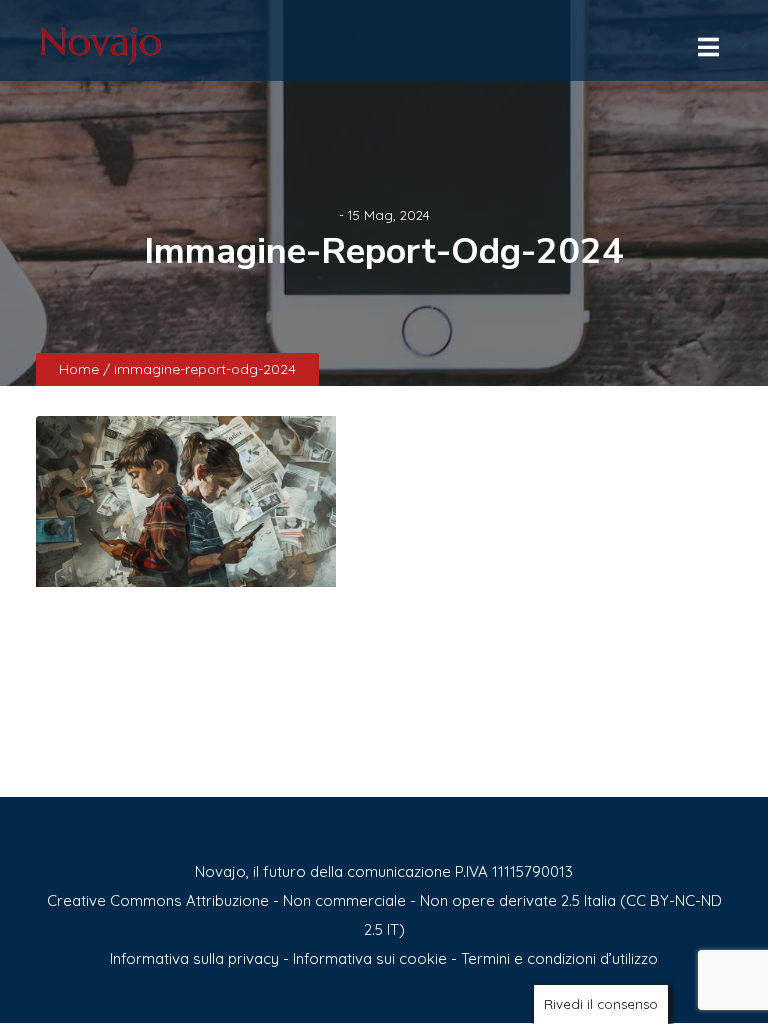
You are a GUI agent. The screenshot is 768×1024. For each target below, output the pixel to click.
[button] (707, 42)
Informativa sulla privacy (194, 958)
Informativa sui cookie (370, 958)
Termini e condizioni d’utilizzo (559, 958)
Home (81, 369)
